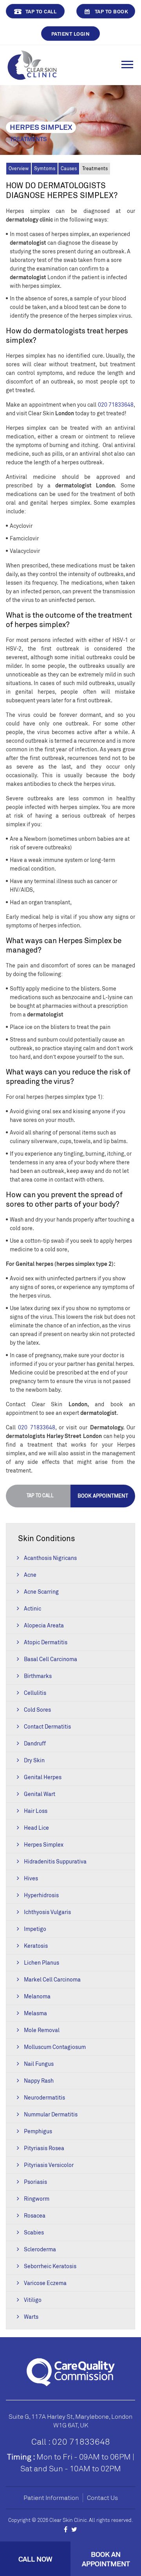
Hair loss (36, 1811)
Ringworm (37, 2199)
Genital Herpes (43, 1777)
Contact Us (102, 2498)
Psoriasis (35, 2182)
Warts (31, 2317)
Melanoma (37, 1996)
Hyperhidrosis (41, 1895)
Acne (30, 1575)
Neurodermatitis (44, 2097)
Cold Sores (37, 1710)
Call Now (35, 2559)
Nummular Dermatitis (51, 2114)
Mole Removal (42, 2030)
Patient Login (71, 34)
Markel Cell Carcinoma (52, 1979)
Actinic (33, 1608)
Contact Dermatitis (47, 1726)
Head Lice (36, 1828)
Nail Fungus (39, 2064)
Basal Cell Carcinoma (51, 1659)
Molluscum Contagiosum (55, 2047)
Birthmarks (38, 1676)
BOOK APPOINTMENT (103, 1496)
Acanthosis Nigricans (50, 1558)
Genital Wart (40, 1794)
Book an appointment (106, 2559)
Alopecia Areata (44, 1625)
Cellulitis (35, 1693)
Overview (19, 168)
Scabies (34, 2232)
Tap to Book (112, 11)
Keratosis (36, 1946)
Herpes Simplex (44, 1844)
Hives (31, 1878)
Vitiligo (33, 2300)
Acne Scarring (41, 1592)
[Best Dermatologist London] (32, 64)
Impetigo (35, 1929)
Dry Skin (34, 1760)
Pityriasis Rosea (44, 2148)
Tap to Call (41, 11)
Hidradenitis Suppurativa (55, 1861)
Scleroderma (40, 2249)
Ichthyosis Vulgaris (47, 1912)
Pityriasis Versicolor (49, 2165)
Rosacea (35, 2215)
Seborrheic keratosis (50, 2266)
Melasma (35, 2013)
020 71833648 (116, 404)
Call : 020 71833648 (71, 2441)
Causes (69, 168)
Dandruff (35, 1743)
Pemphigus (38, 2131)
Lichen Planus (42, 1962)
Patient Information (51, 2498)
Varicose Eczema (45, 2283)
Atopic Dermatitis (46, 1642)
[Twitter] (74, 2529)
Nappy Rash (39, 2081)
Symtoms (45, 168)
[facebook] (66, 2529)
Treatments (95, 168)
